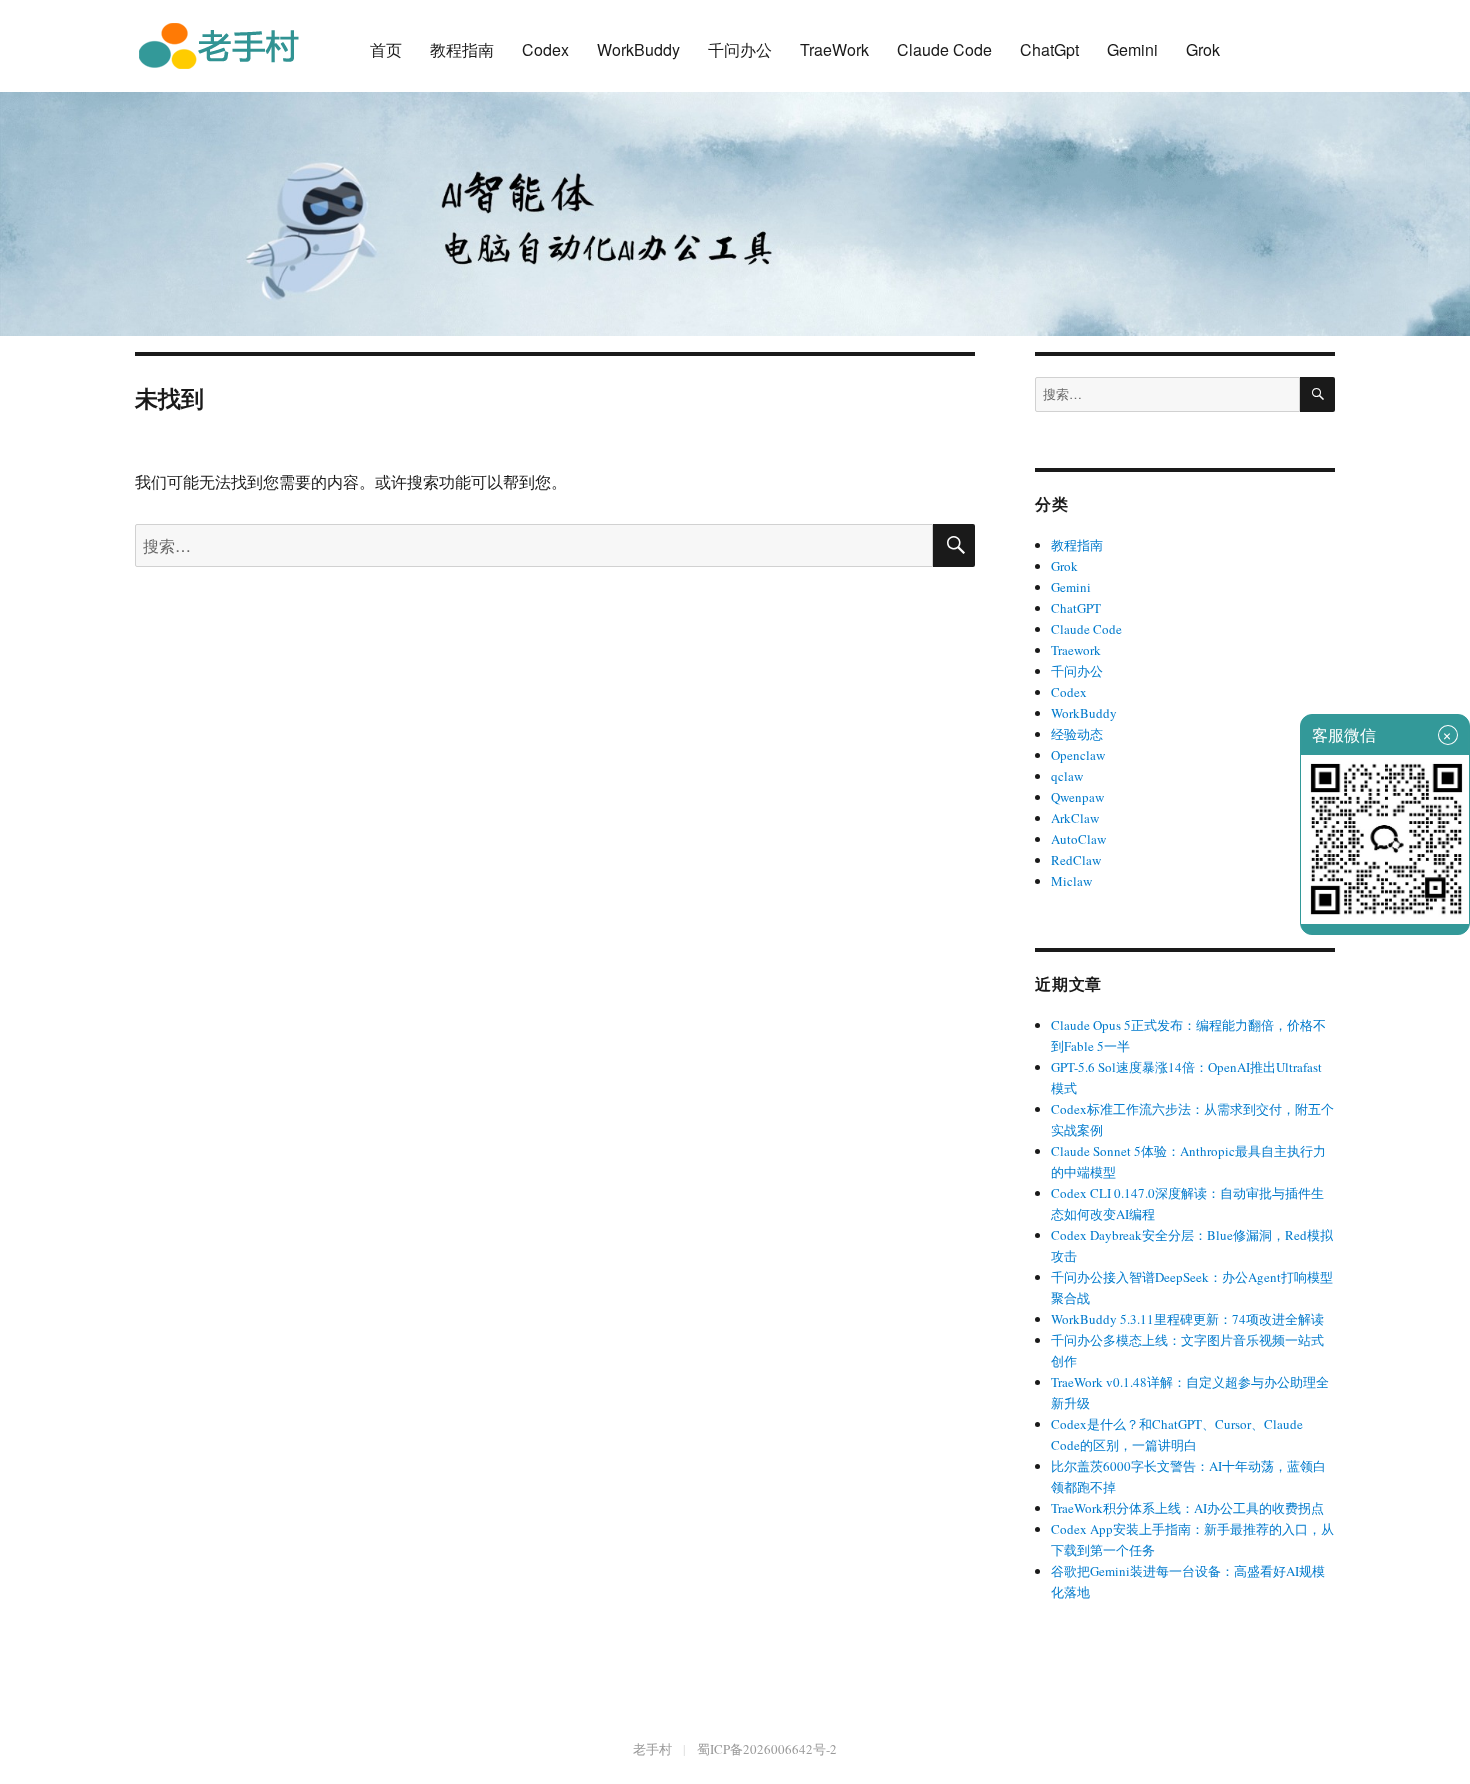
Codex (545, 49)
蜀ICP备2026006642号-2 (767, 1749)
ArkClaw (1075, 818)
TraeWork (834, 49)
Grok (1203, 49)
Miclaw (1071, 881)
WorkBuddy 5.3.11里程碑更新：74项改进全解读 (1187, 1319)
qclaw (1067, 776)
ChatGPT (1076, 608)
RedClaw (1076, 860)
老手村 (652, 1749)
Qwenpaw (1077, 797)
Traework (1076, 650)
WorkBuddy (638, 49)
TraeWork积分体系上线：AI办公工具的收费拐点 (1187, 1508)
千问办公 (740, 49)
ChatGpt (1049, 49)
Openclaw (1078, 755)
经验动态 (1077, 734)
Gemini (1132, 49)
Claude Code (944, 49)
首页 (386, 49)
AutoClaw (1078, 839)
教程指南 (462, 49)
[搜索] (1317, 394)
